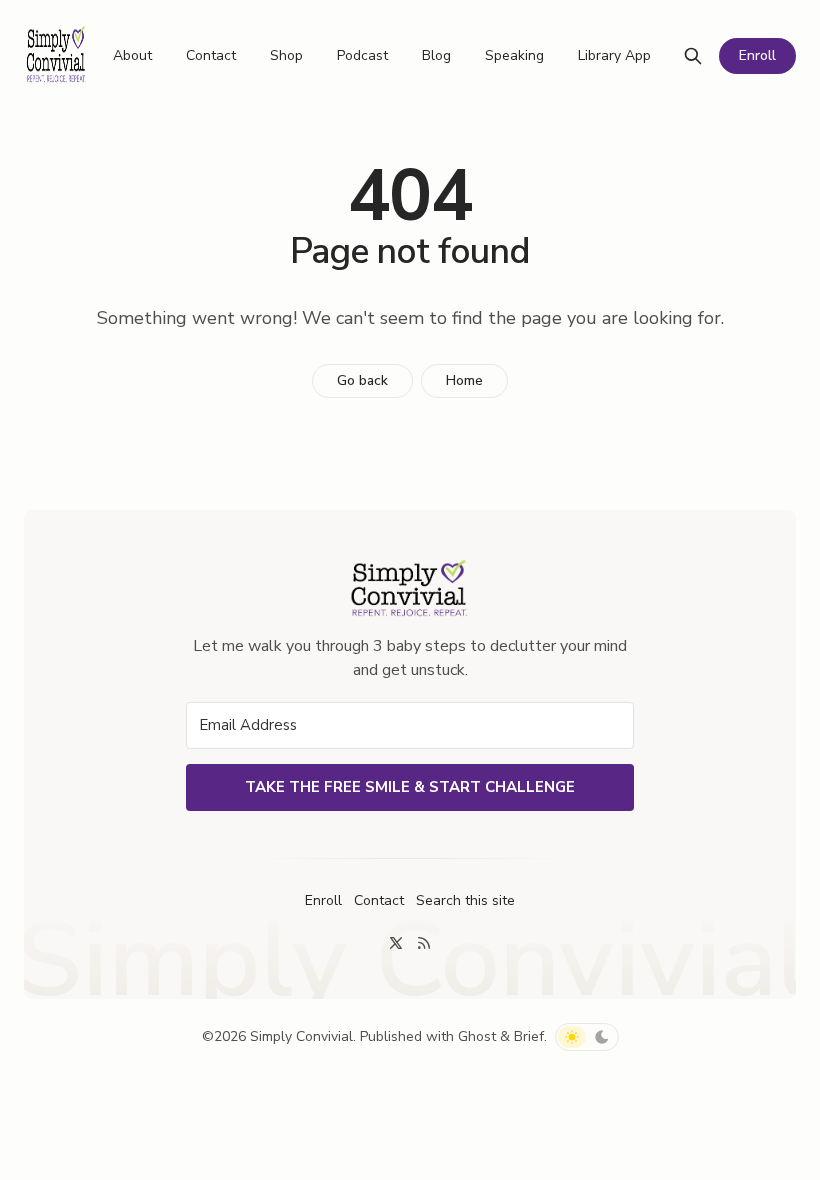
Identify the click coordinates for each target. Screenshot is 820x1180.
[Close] (710, 278)
